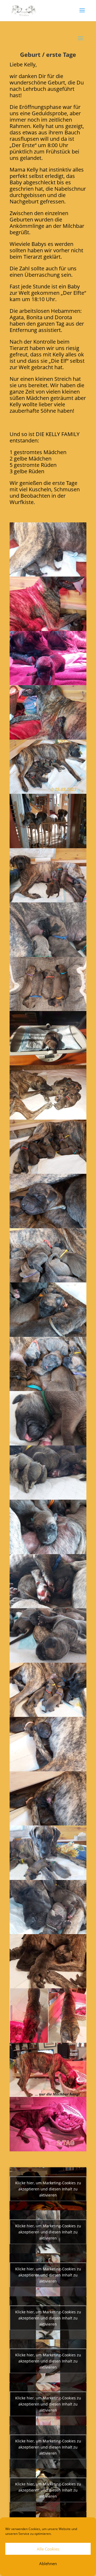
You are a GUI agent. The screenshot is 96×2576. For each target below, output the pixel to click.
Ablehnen (48, 2564)
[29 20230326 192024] (48, 2095)
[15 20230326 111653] (48, 1335)
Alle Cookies (48, 2549)
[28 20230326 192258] (48, 2041)
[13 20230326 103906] (48, 1226)
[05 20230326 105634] (48, 792)
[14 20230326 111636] (48, 1280)
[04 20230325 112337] (48, 738)
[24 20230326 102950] (48, 1824)
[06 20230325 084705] (48, 846)
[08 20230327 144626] (48, 955)
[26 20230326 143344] (48, 1932)
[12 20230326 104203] (48, 1172)
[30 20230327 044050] (48, 2149)
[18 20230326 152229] (48, 1498)
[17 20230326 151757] (48, 1443)
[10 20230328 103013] (48, 1063)
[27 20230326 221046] (48, 1986)
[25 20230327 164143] (48, 1878)
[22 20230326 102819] (48, 1715)
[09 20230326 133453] (48, 1009)
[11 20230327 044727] (48, 1118)
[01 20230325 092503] (48, 575)
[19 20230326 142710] (48, 1552)
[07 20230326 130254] (48, 900)
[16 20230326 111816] (48, 1389)
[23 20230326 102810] (48, 1769)
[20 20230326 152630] (48, 1606)
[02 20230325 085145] (48, 629)
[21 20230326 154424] (48, 1661)
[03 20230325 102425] (48, 683)
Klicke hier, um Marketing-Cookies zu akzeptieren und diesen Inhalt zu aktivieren (48, 2189)
